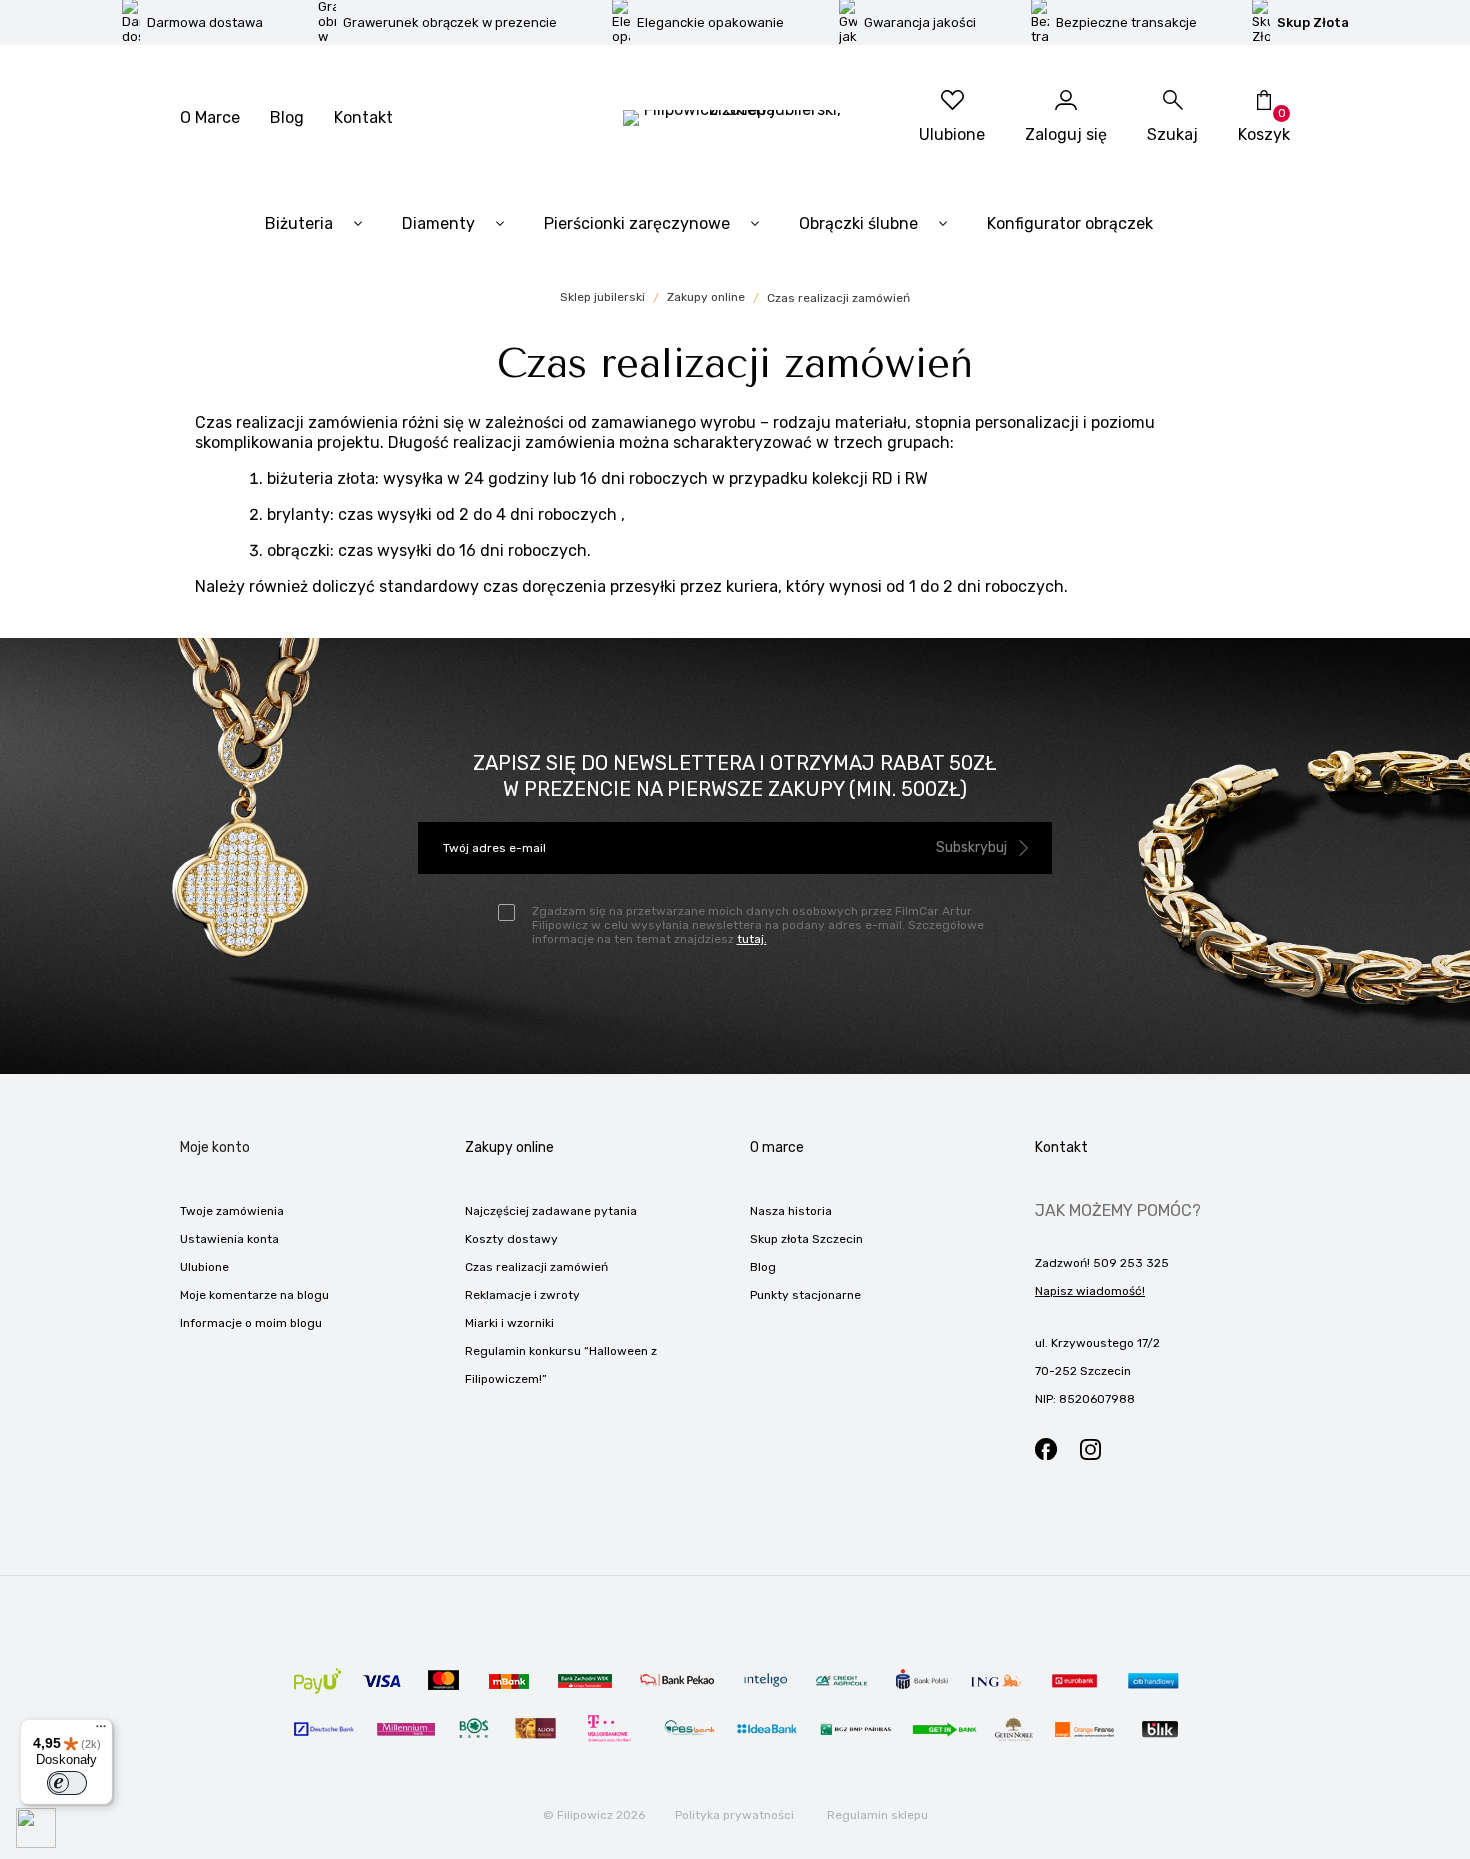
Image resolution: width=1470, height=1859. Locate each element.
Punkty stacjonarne (805, 1295)
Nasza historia (791, 1211)
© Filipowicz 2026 (594, 1815)
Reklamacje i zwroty (522, 1295)
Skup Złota (1313, 22)
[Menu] (101, 1731)
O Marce (210, 117)
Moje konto (215, 1147)
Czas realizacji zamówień (536, 1267)
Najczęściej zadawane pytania (551, 1211)
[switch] (67, 1783)
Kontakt (363, 117)
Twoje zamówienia (232, 1211)
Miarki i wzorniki (509, 1323)
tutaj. (752, 939)
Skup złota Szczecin (806, 1239)
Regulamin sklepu (877, 1815)
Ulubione (204, 1267)
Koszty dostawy (511, 1239)
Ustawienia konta (229, 1239)
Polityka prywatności (734, 1815)
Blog (287, 117)
